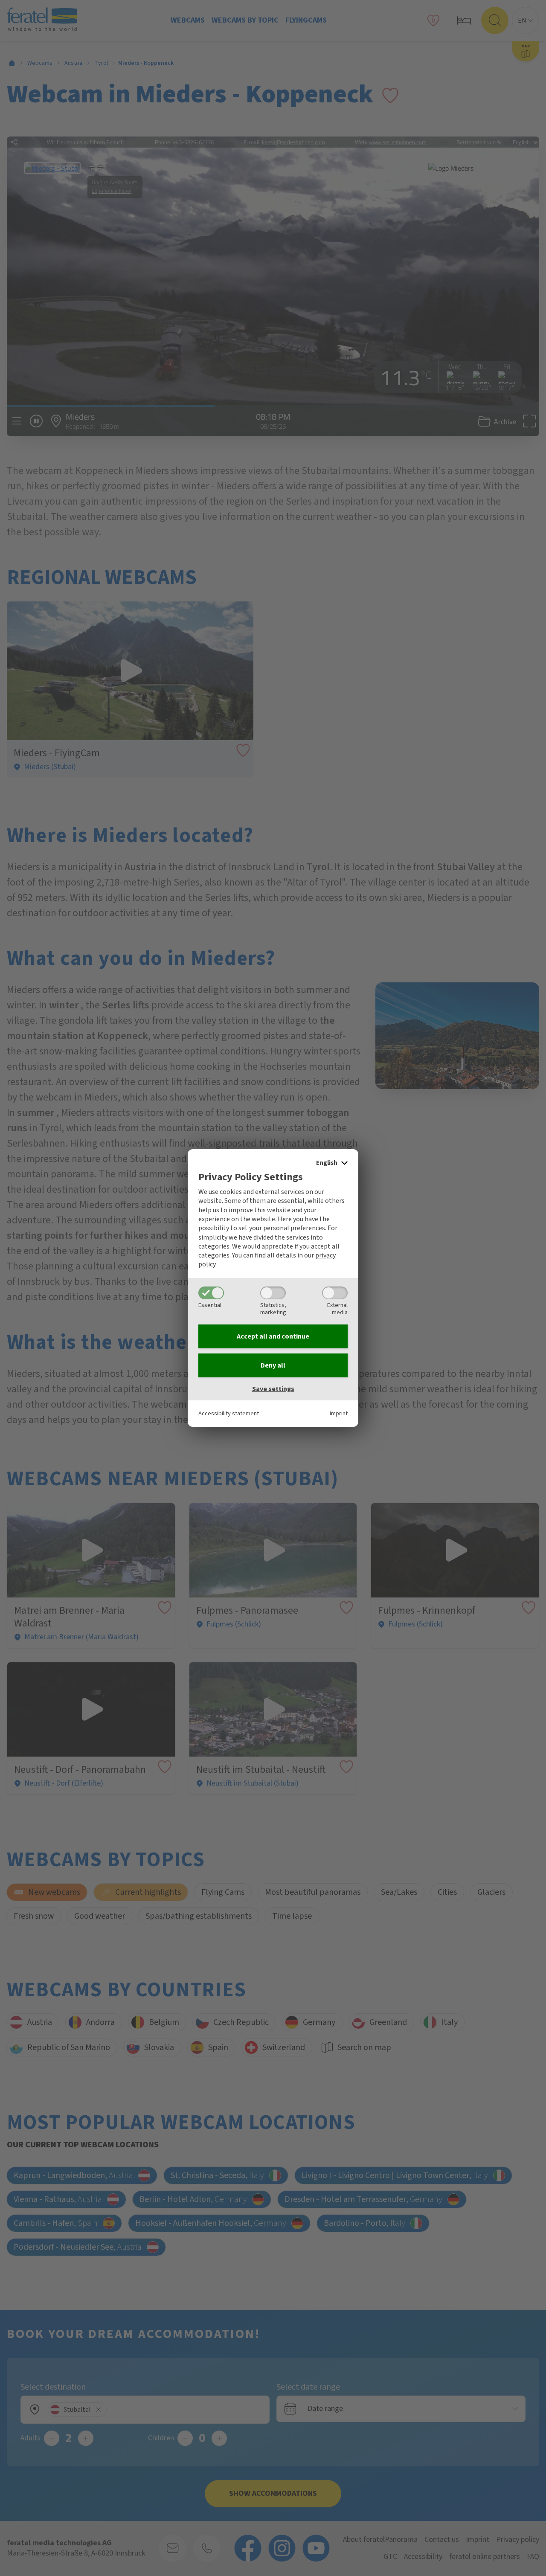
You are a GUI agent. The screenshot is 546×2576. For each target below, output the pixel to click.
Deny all (273, 1365)
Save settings (273, 1389)
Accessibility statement (229, 1413)
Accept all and (273, 1336)
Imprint (339, 1413)
